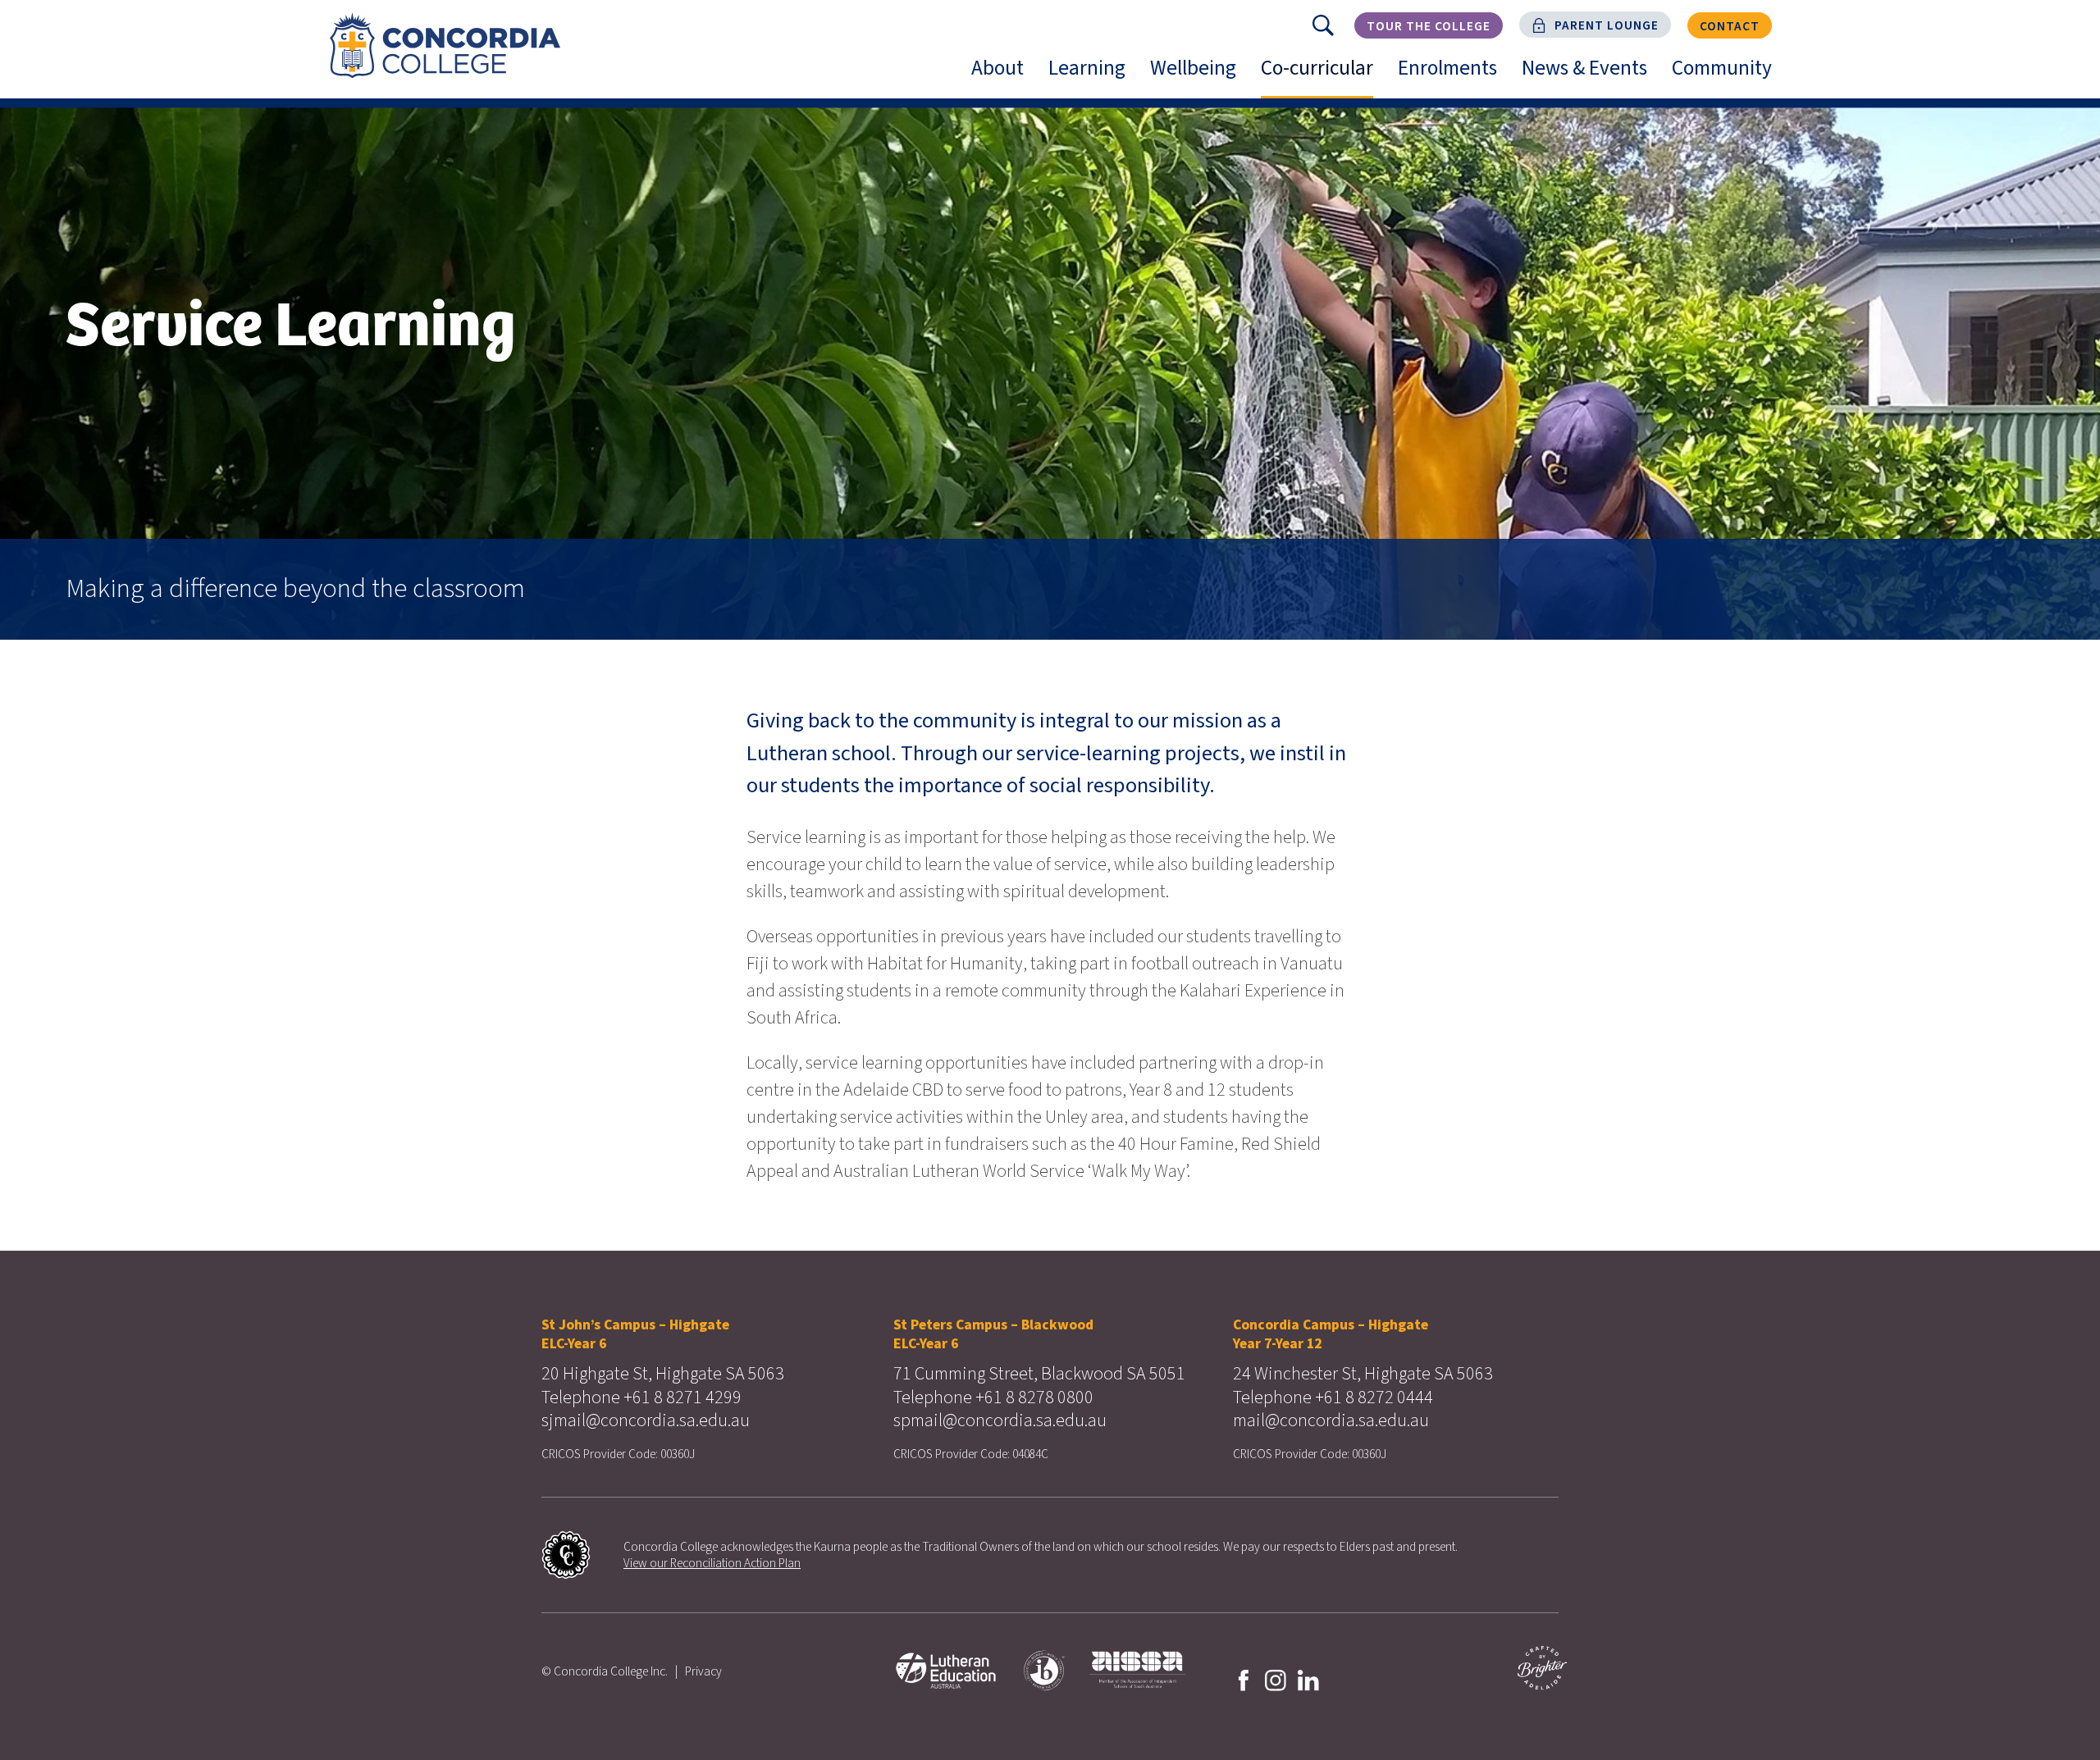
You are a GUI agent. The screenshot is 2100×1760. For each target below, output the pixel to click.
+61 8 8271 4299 (682, 1398)
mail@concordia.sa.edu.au (1331, 1420)
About (1004, 75)
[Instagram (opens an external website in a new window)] (1276, 1679)
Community (1728, 75)
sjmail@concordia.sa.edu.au (646, 1420)
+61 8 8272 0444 (1374, 1398)
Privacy (703, 1671)
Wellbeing (1199, 75)
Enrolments (1454, 75)
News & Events (1591, 75)
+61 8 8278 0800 (1034, 1398)
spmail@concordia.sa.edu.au (1000, 1420)
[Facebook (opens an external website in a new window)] (1244, 1679)
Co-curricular (1323, 75)
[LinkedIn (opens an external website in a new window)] (1308, 1679)
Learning (1093, 75)
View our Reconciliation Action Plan (712, 1563)
